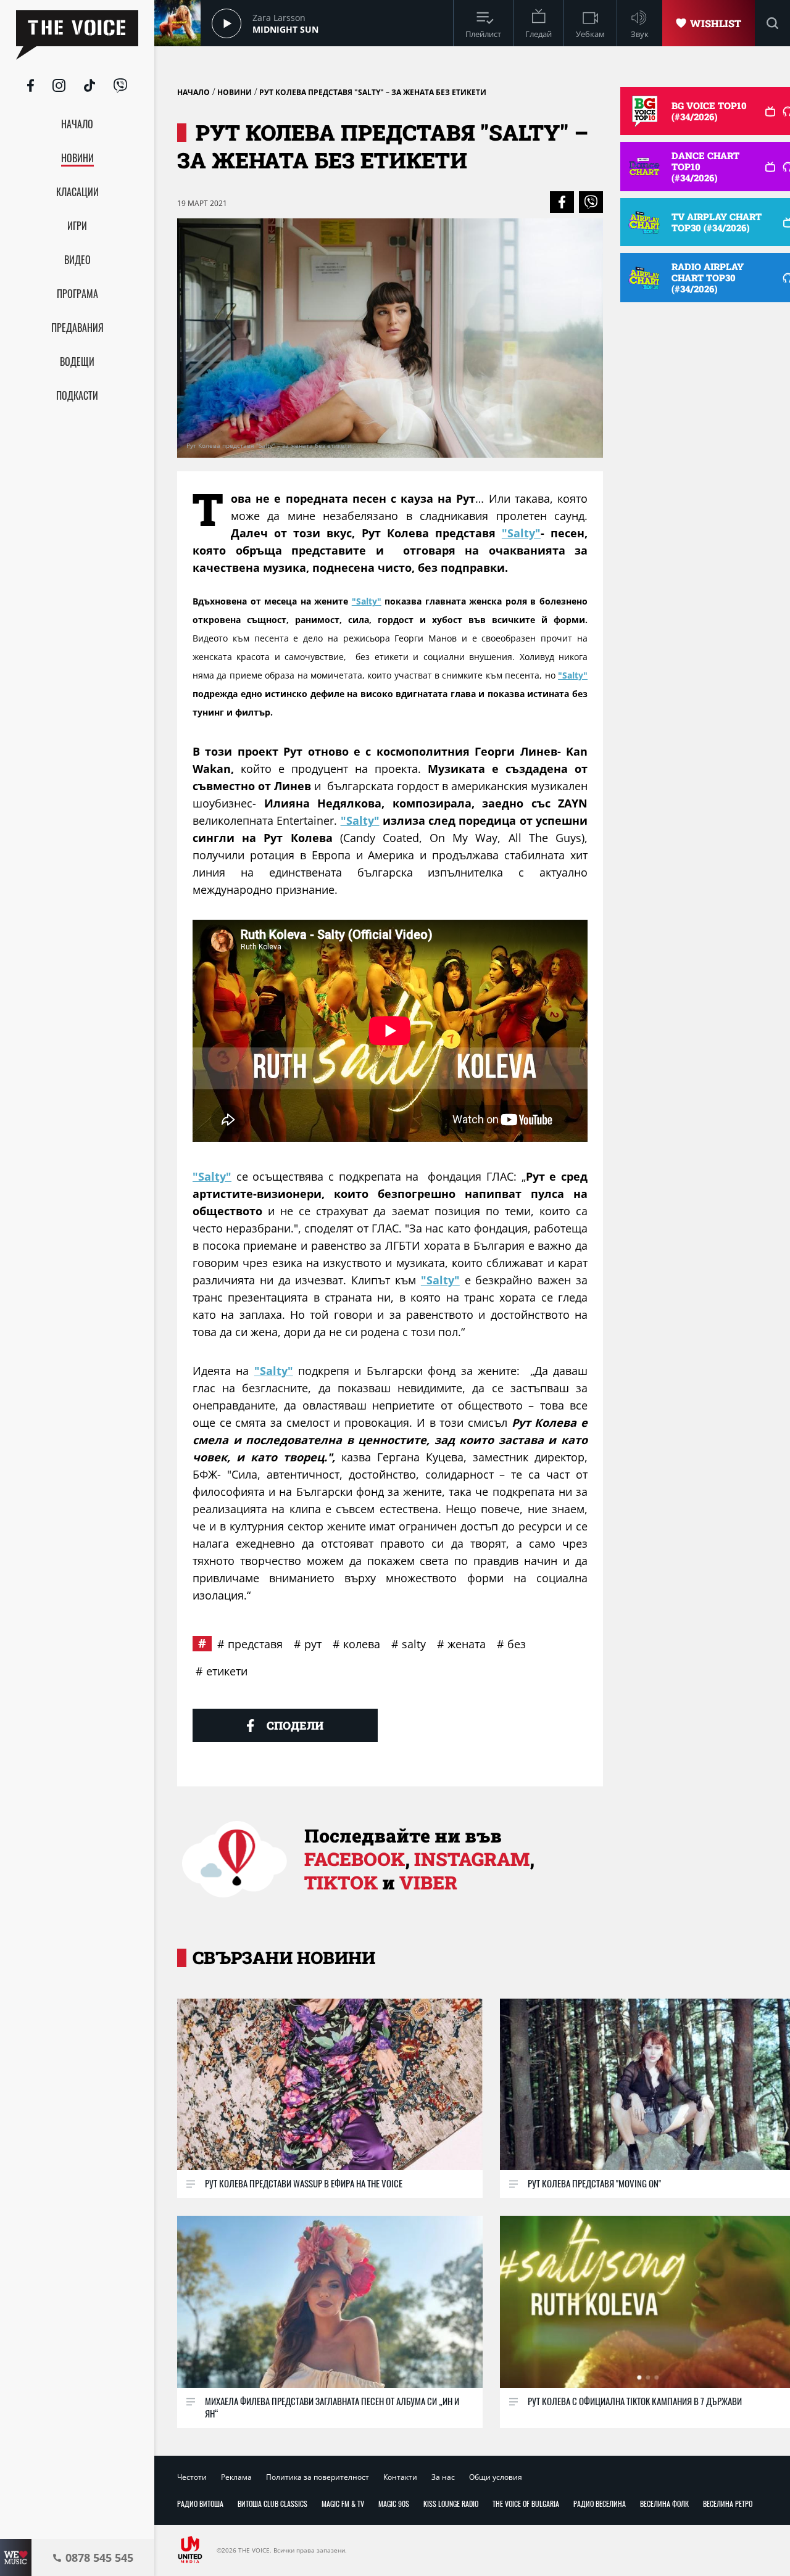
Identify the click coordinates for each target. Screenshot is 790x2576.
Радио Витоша (200, 2504)
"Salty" (521, 533)
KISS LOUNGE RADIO (451, 2504)
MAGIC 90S (394, 2504)
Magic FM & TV (343, 2504)
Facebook (355, 1859)
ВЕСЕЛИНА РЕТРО (728, 2504)
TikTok (341, 1882)
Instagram (472, 1859)
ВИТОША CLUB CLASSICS (272, 2504)
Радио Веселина (600, 2504)
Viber (428, 1882)
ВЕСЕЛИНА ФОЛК (664, 2504)
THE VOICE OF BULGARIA (526, 2504)
